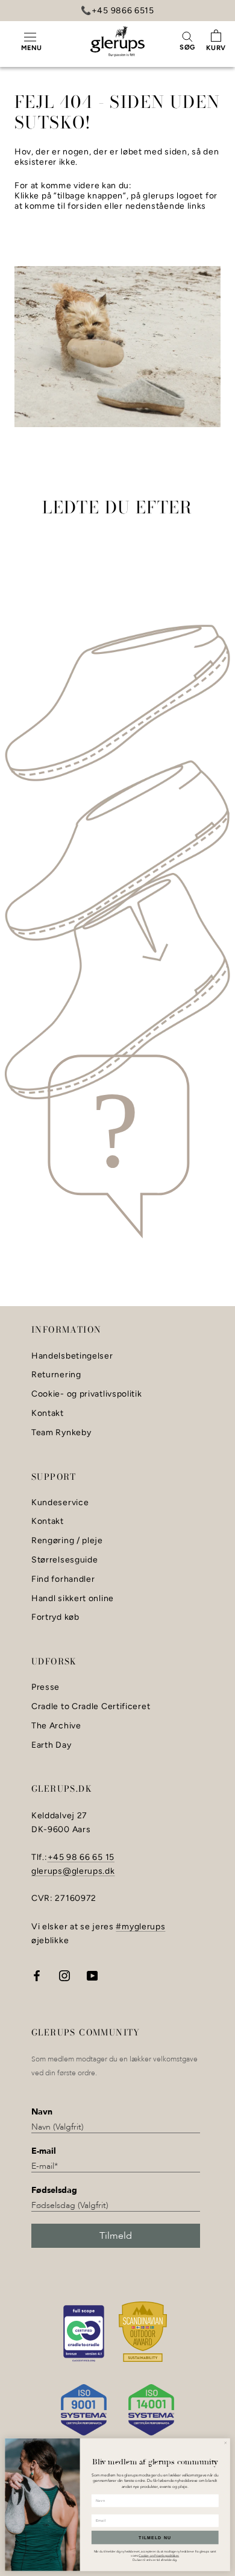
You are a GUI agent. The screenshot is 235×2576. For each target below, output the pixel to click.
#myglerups (140, 1927)
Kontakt (48, 1413)
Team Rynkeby (61, 1433)
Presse (45, 1687)
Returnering (56, 1375)
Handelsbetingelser (72, 1356)
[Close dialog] (225, 2443)
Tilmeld (116, 2236)
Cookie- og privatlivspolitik (87, 1394)
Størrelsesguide (65, 1560)
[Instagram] (64, 1975)
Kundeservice (60, 1503)
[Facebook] (37, 1975)
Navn (42, 2112)
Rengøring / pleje (67, 1541)
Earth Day (51, 1745)
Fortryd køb (55, 1617)
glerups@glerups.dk (73, 1871)
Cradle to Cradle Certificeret (91, 1707)
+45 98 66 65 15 (81, 1857)
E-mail (44, 2151)
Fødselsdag (54, 2190)
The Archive (56, 1726)
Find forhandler (63, 1579)
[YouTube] (92, 1975)
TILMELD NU (155, 2537)
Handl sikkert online (73, 1599)
